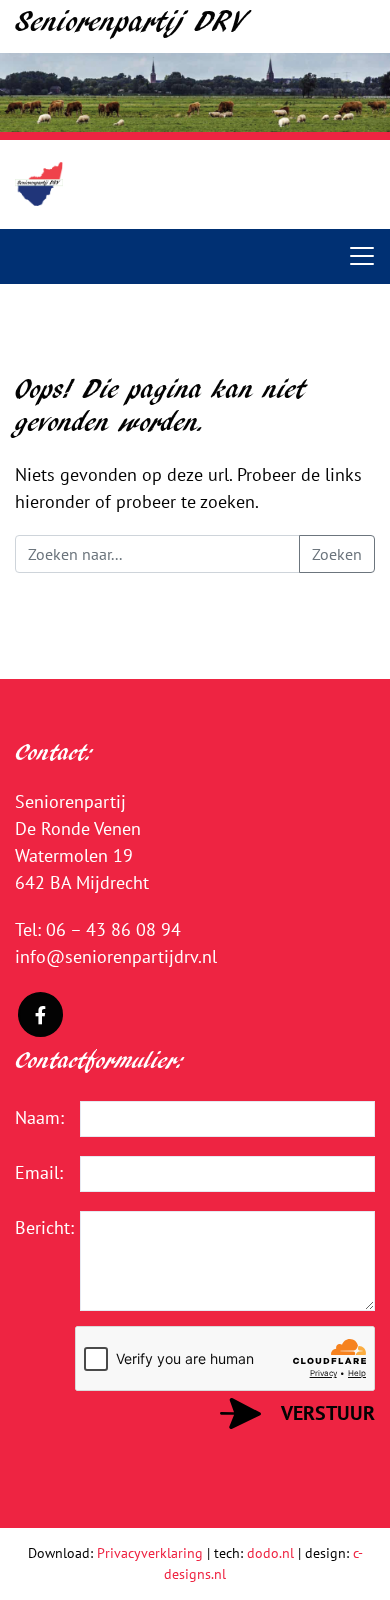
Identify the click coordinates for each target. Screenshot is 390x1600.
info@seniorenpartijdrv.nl (116, 956)
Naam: (32, 1117)
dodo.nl (270, 1553)
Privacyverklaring (150, 1553)
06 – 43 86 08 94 (113, 929)
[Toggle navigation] (362, 256)
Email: (32, 1172)
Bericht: (32, 1227)
